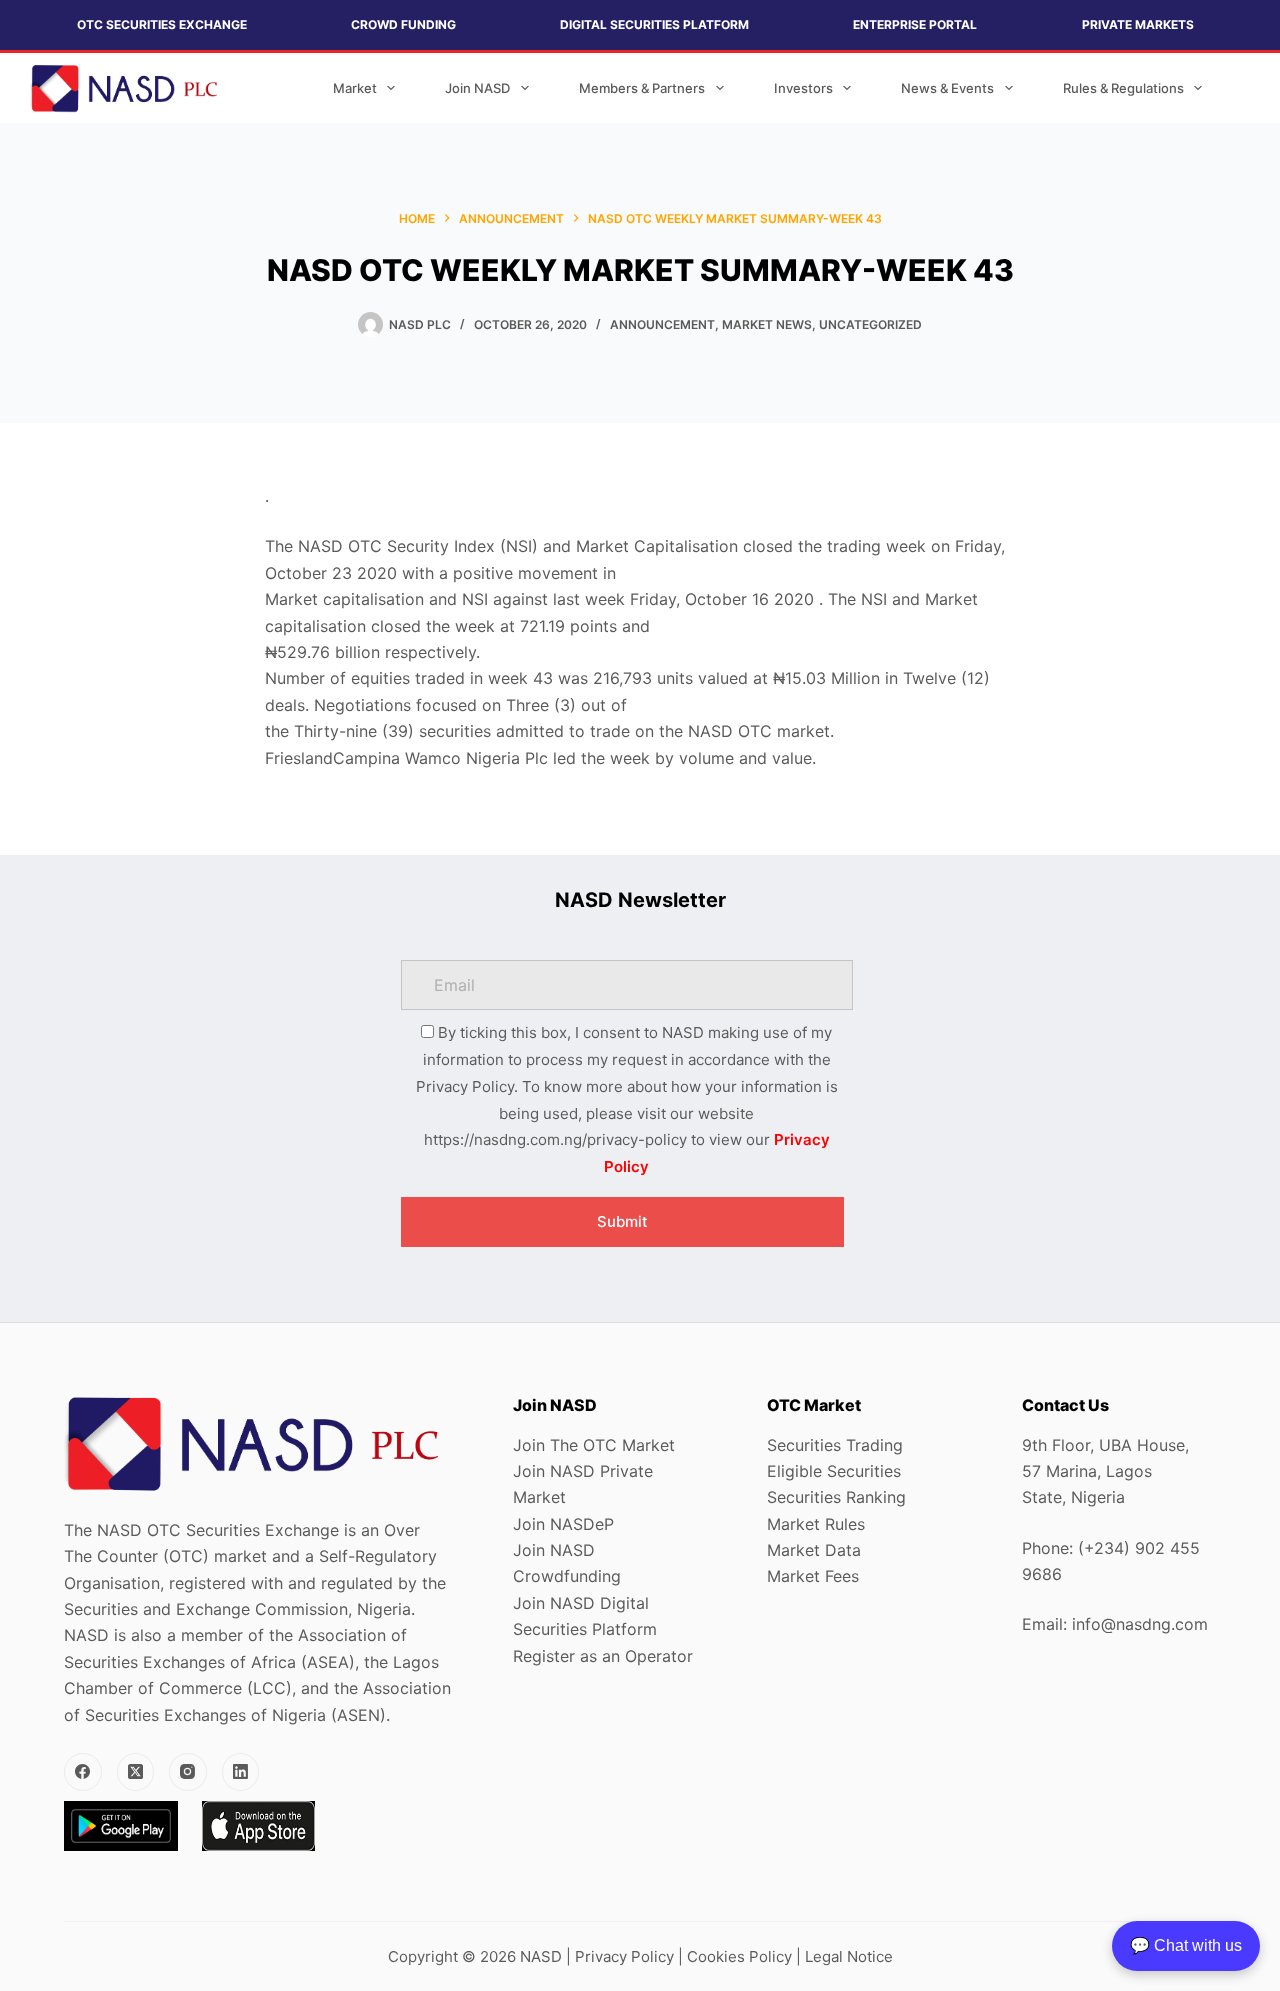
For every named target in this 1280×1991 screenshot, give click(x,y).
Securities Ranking (836, 1497)
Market (355, 88)
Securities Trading (835, 1445)
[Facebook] (83, 1772)
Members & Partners (642, 88)
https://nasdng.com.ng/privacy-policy (555, 1139)
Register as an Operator (603, 1656)
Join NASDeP (563, 1524)
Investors (803, 88)
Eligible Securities (834, 1471)
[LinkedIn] (241, 1772)
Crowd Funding (403, 24)
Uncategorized (870, 324)
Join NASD (477, 88)
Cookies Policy (739, 1956)
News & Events (947, 88)
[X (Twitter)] (136, 1772)
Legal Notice (849, 1956)
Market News (767, 324)
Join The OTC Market (594, 1445)
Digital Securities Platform (654, 24)
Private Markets (1138, 24)
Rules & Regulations (1123, 88)
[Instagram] (188, 1772)
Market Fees (813, 1576)
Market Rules (816, 1524)
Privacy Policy (624, 1956)
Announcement (662, 324)
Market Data (814, 1550)
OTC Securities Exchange (162, 24)
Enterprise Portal (915, 24)
